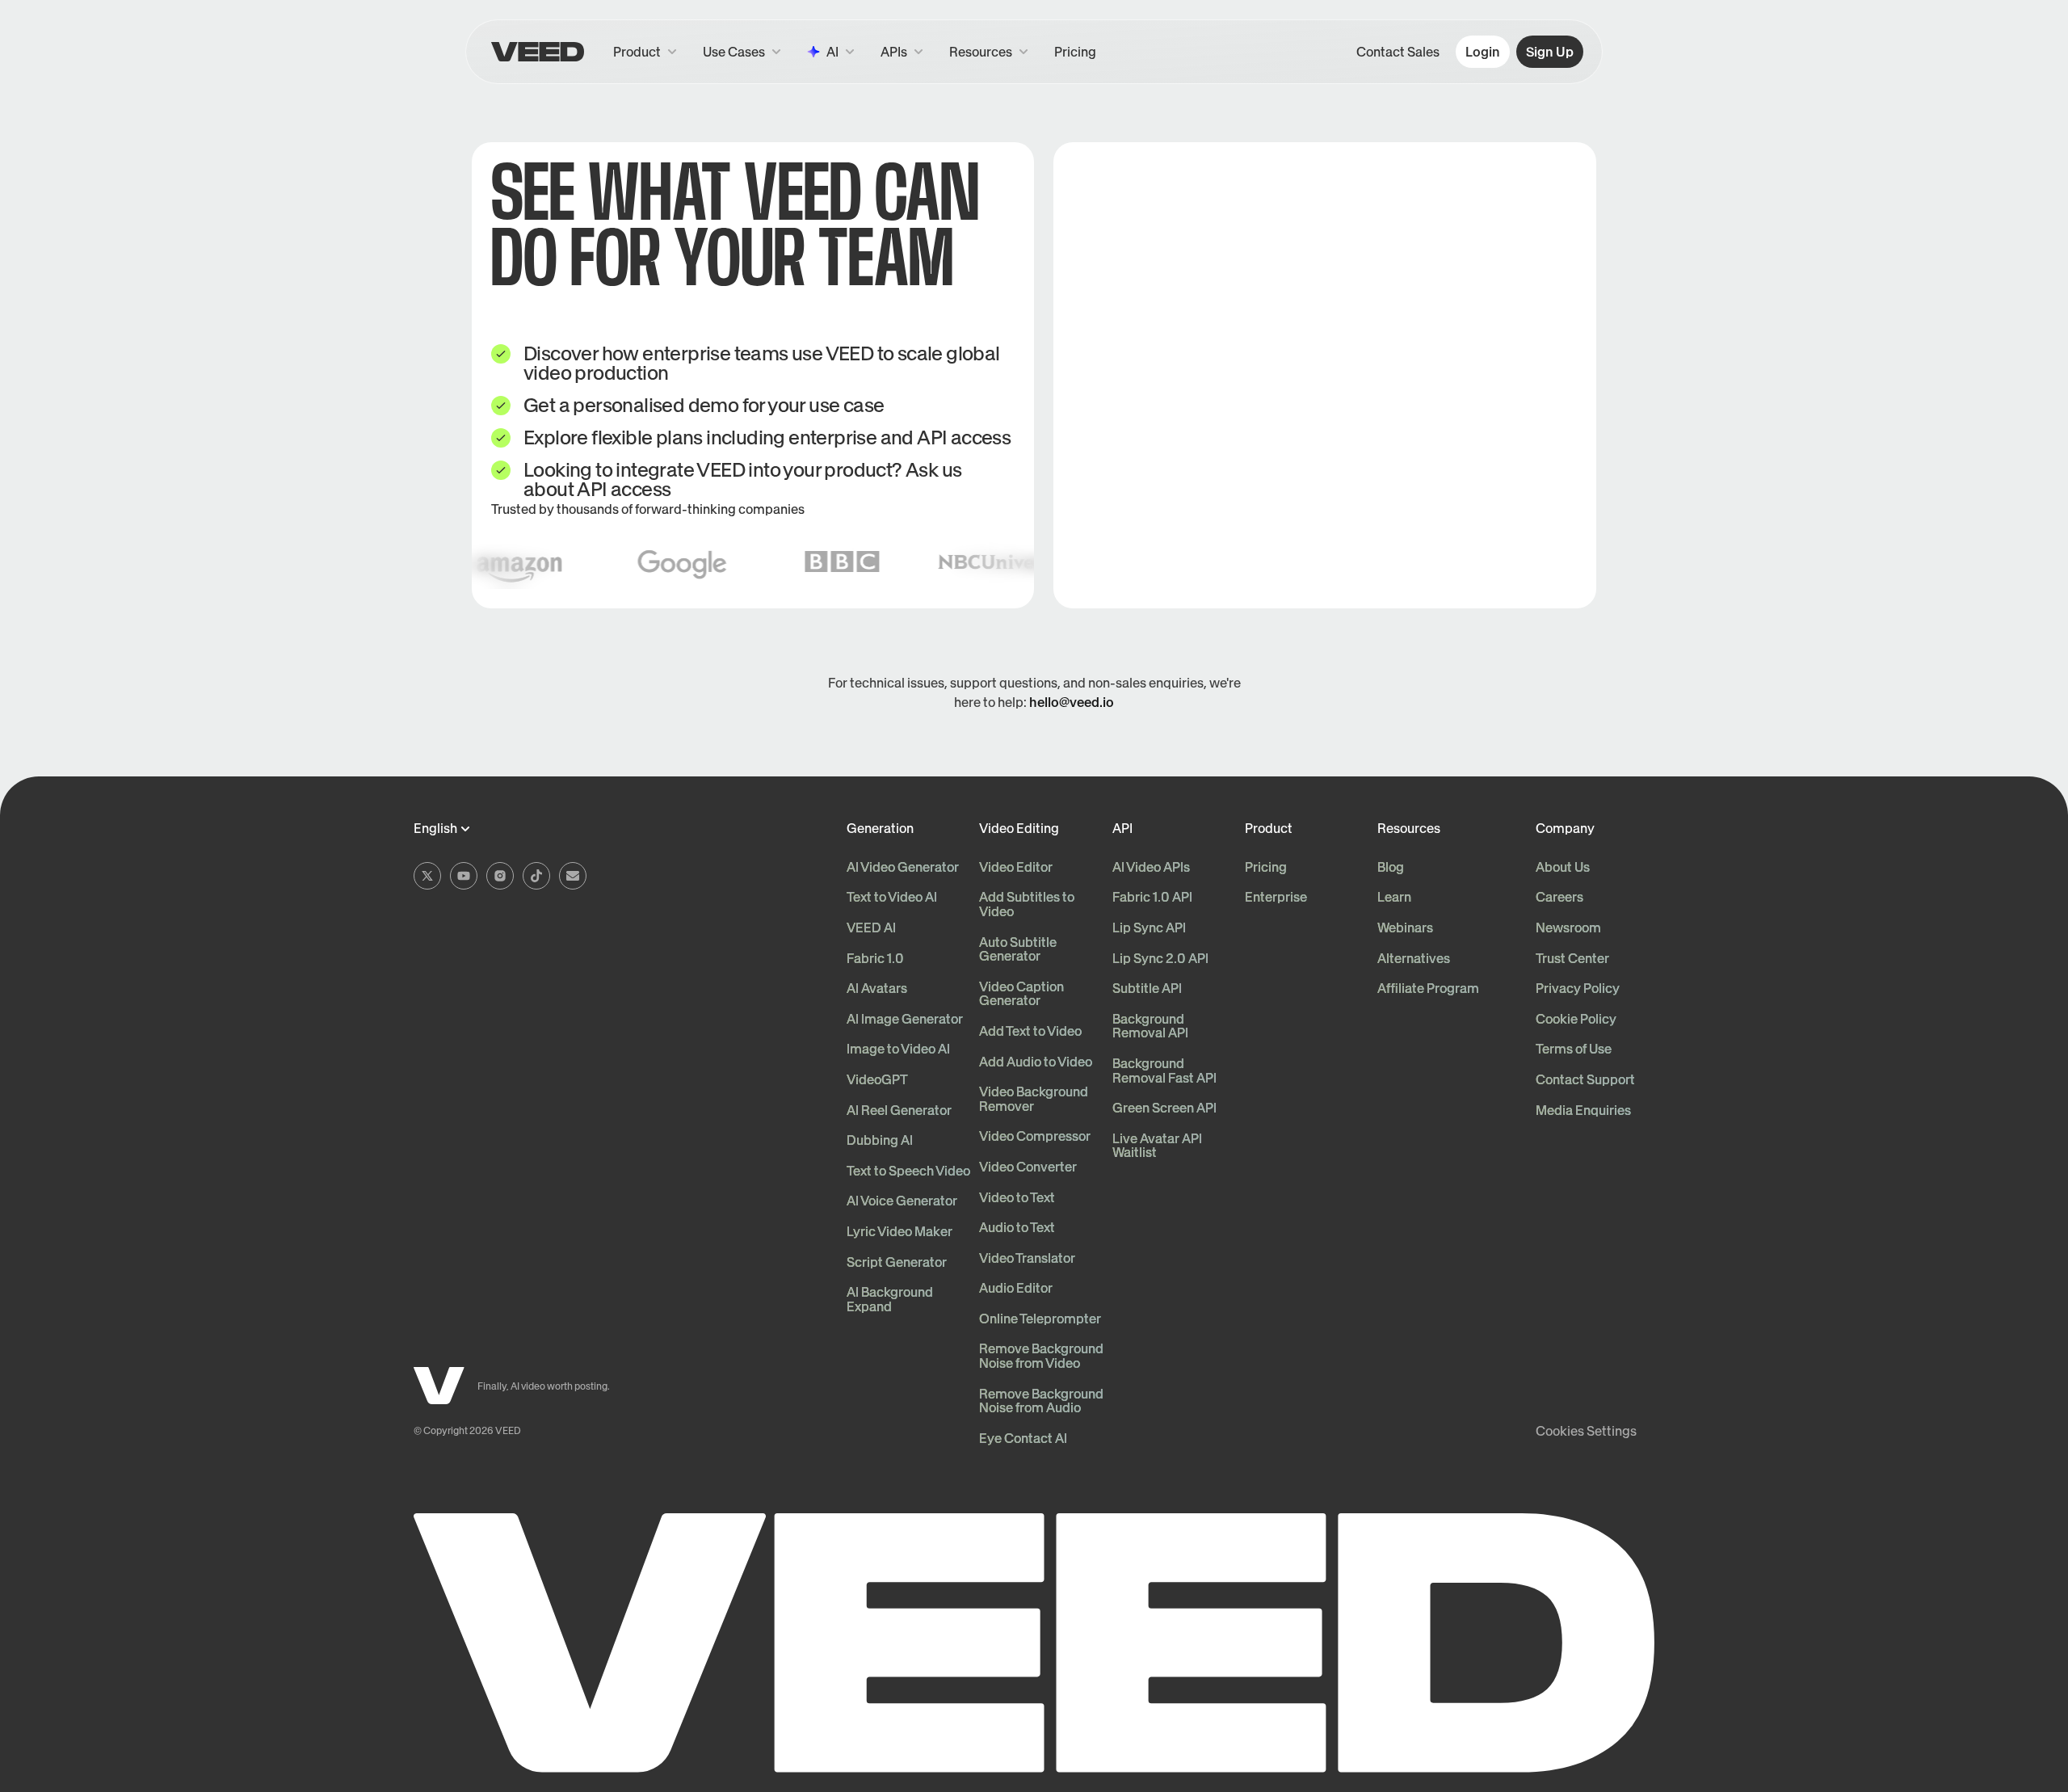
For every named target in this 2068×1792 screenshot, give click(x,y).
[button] (902, 52)
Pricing (1075, 52)
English (435, 829)
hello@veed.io (1072, 702)
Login (1483, 52)
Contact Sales (1398, 52)
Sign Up (1550, 52)
